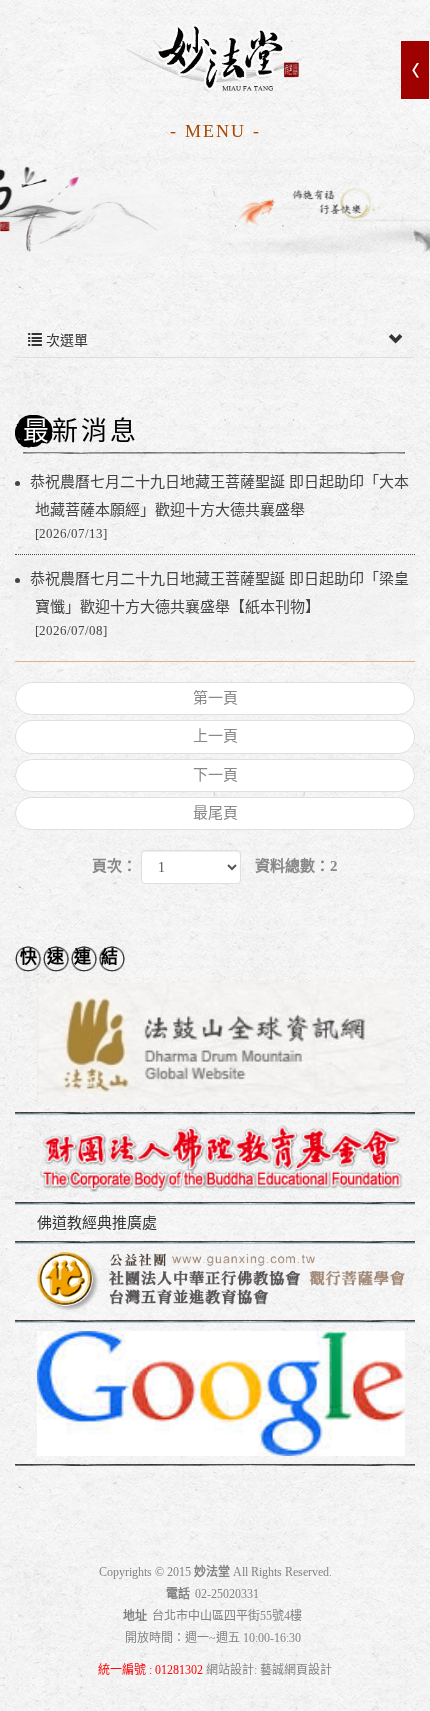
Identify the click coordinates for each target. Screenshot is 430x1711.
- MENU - (215, 131)
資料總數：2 (296, 866)
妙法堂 (215, 59)
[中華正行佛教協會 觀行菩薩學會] (215, 1283)
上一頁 (215, 736)
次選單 (65, 340)
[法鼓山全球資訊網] (215, 1044)
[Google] (215, 1394)
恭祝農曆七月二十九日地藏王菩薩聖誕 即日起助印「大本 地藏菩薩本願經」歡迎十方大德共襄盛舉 (222, 507)
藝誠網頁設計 (296, 1670)
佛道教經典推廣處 (97, 1223)
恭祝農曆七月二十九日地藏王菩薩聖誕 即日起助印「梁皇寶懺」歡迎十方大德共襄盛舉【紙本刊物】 (222, 604)
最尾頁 (215, 813)
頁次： (114, 866)
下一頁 (215, 775)
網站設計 (230, 1670)
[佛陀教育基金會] (215, 1159)
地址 (135, 1616)
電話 (178, 1594)
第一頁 (215, 698)
